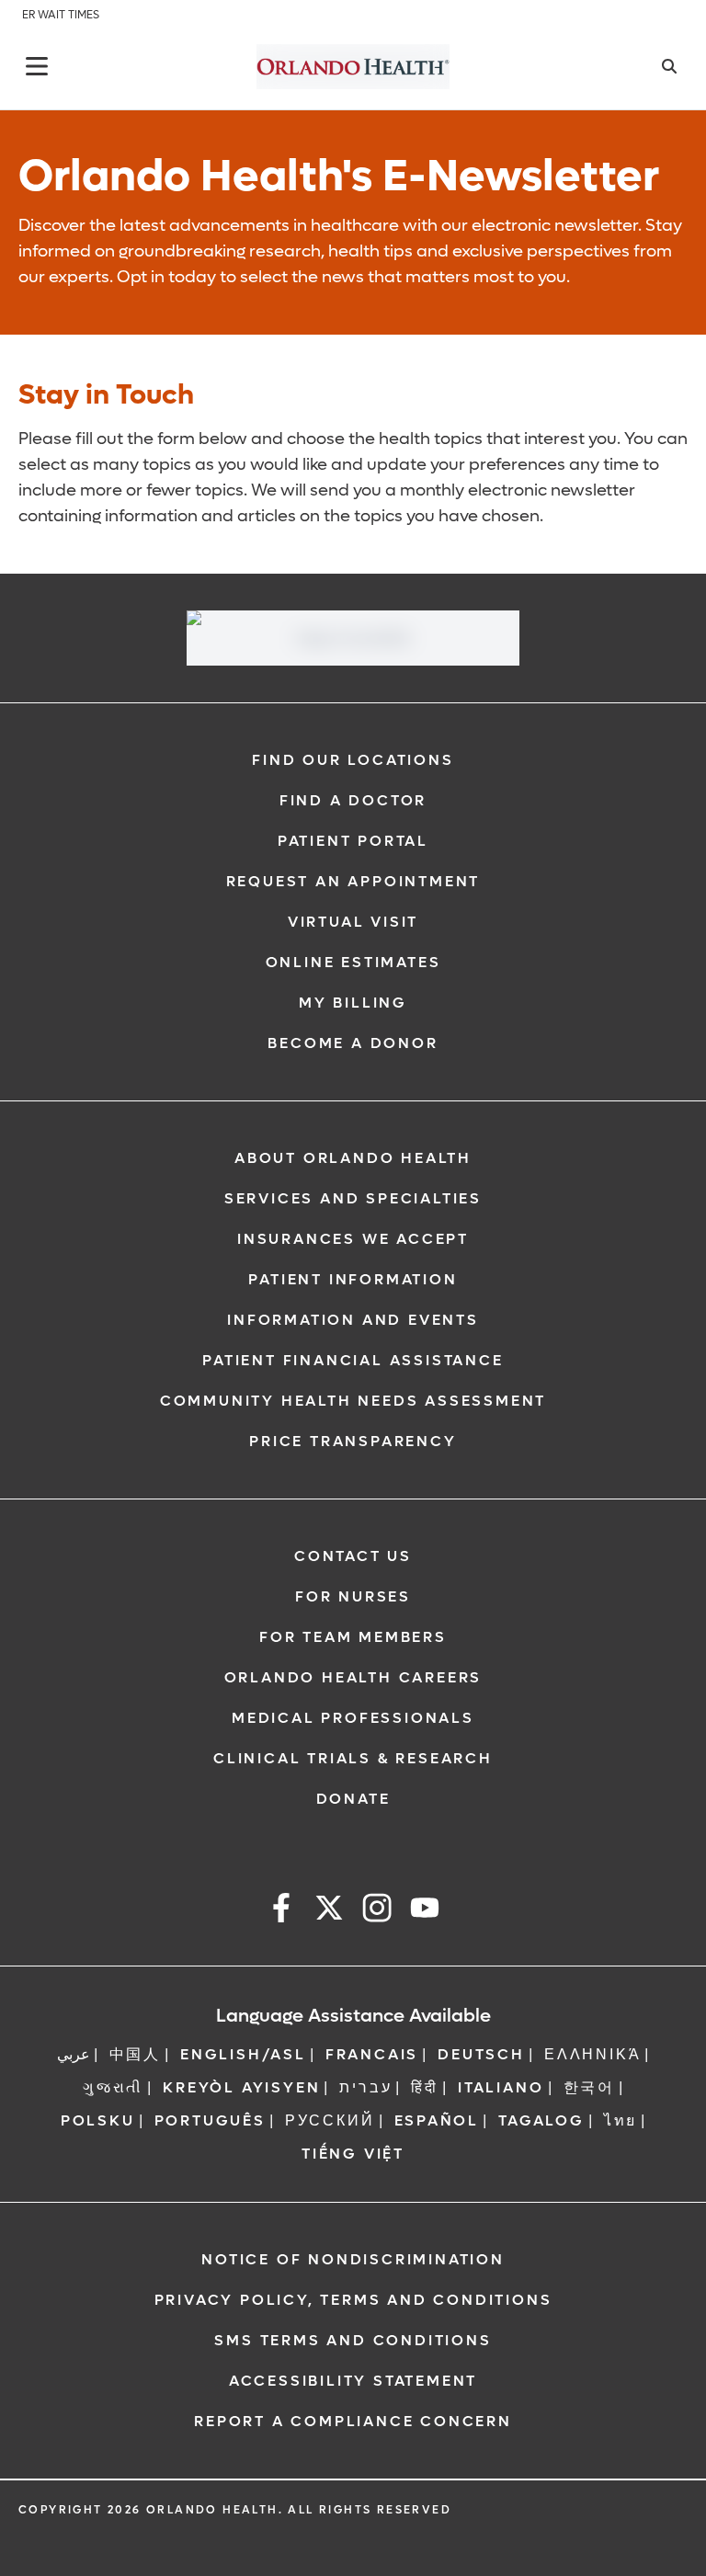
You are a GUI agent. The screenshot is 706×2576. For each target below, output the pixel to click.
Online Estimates (353, 962)
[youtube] (425, 1911)
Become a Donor (353, 1043)
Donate (353, 1799)
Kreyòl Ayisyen (241, 2087)
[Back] (37, 66)
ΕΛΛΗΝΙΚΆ (592, 2054)
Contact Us (353, 1556)
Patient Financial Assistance (353, 1360)
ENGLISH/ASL (243, 2054)
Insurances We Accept (353, 1239)
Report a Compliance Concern (353, 2421)
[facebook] (281, 1911)
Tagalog (541, 2120)
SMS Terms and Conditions (353, 2340)
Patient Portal (353, 841)
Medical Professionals (353, 1718)
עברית (365, 2087)
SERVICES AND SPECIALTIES (353, 1198)
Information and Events (353, 1320)
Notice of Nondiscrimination (353, 2259)
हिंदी (425, 2087)
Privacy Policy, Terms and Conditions (353, 2300)
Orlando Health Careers (353, 1677)
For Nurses (353, 1596)
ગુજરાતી (113, 2087)
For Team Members (353, 1637)
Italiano (501, 2087)
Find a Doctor (353, 800)
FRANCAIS (372, 2054)
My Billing (353, 1003)
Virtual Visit (353, 922)
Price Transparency (353, 1441)
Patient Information (353, 1279)
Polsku (98, 2120)
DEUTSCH (481, 2054)
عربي (74, 2054)
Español (437, 2120)
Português (210, 2120)
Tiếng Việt (353, 2154)
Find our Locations (353, 760)
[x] (329, 1911)
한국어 (589, 2087)
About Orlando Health (353, 1158)
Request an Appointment (353, 881)
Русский (330, 2120)
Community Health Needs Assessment (353, 1401)
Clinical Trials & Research (353, 1758)
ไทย (621, 2120)
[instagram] (377, 1911)
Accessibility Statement (353, 2381)
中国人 (135, 2054)
